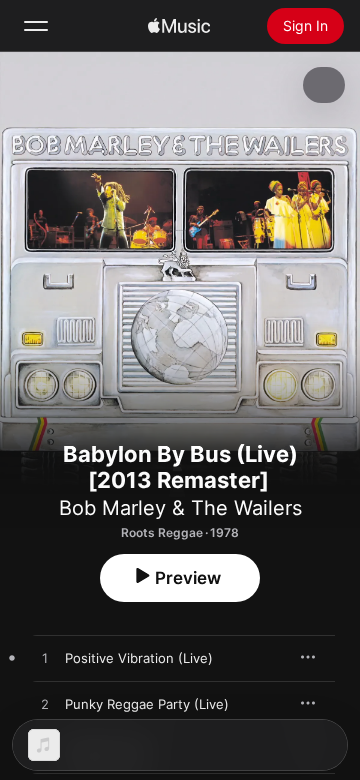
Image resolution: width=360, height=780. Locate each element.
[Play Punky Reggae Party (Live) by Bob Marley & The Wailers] (45, 705)
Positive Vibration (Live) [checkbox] (139, 658)
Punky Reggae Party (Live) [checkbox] (147, 704)
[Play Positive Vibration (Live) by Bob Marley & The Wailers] (45, 659)
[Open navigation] (36, 26)
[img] (179, 26)
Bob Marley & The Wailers (180, 508)
